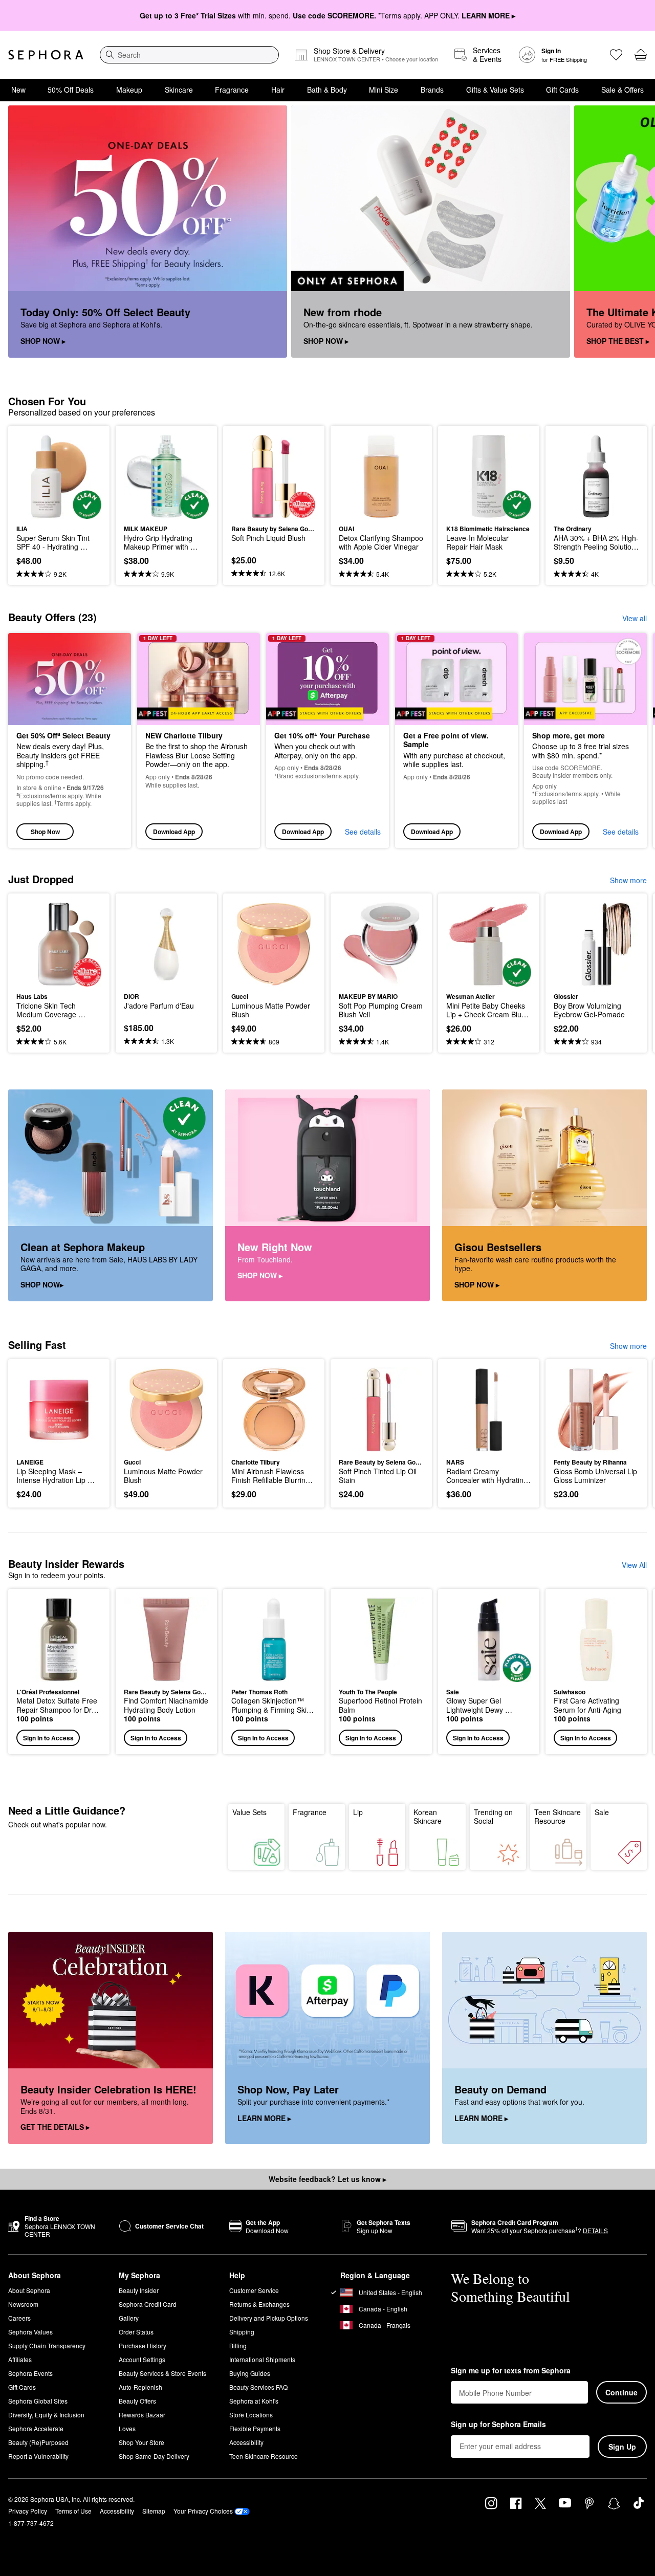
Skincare (179, 90)
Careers (19, 2318)
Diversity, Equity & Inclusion (46, 2415)
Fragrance (232, 90)
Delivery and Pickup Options (269, 2318)
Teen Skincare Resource (558, 1817)
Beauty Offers (137, 2401)
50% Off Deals (71, 90)
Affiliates (20, 2359)
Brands (432, 90)
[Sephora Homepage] (46, 55)
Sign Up (622, 2447)
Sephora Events (30, 2373)
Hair (278, 90)
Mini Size (384, 90)
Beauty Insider (139, 2290)
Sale (602, 1812)
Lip (358, 1812)
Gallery (129, 2318)
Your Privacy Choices (203, 2511)
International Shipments (262, 2359)
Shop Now (45, 832)
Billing (238, 2345)
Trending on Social (493, 1817)
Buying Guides (250, 2373)
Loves (127, 2428)
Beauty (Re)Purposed (38, 2442)
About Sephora (29, 2290)
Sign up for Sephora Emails (498, 2425)
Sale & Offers (623, 90)
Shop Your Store (141, 2442)
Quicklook (59, 512)
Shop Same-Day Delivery (154, 2456)
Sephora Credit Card (148, 2304)
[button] (59, 1672)
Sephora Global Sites (38, 2401)
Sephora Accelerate (36, 2428)
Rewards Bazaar (142, 2415)
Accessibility (246, 2442)
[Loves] (616, 55)
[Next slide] (635, 232)
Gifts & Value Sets (495, 90)
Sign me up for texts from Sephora (511, 2371)
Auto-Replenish (140, 2387)
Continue (621, 2392)
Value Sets (249, 1812)
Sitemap (154, 2511)
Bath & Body (327, 90)
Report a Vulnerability (38, 2456)
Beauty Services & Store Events (162, 2373)
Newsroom (23, 2304)
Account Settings (142, 2359)
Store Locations (251, 2415)
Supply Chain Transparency (47, 2345)
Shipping (242, 2332)
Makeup (129, 90)
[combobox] (189, 55)
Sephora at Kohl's (254, 2401)
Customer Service (254, 2290)
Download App (174, 832)
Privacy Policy (28, 2511)
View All (634, 1565)
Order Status (136, 2332)
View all (635, 618)
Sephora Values (30, 2332)
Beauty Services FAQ (258, 2387)
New (18, 90)
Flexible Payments (255, 2428)
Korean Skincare (428, 1817)
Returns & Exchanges (259, 2304)
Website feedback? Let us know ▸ (327, 2179)
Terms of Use (73, 2511)
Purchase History (143, 2345)
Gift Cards (562, 90)
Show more (628, 880)
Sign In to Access (48, 1738)
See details (363, 832)
